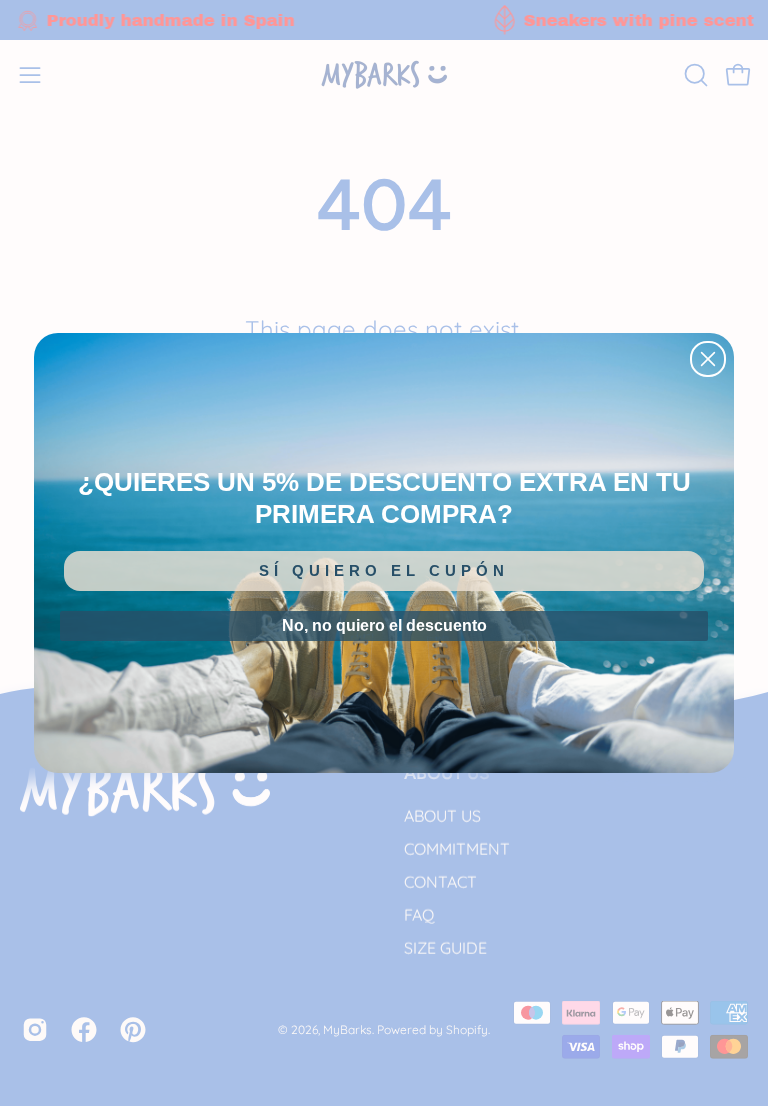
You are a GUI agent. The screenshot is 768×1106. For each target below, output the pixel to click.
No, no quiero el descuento (384, 625)
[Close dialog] (708, 359)
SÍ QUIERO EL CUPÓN (384, 570)
